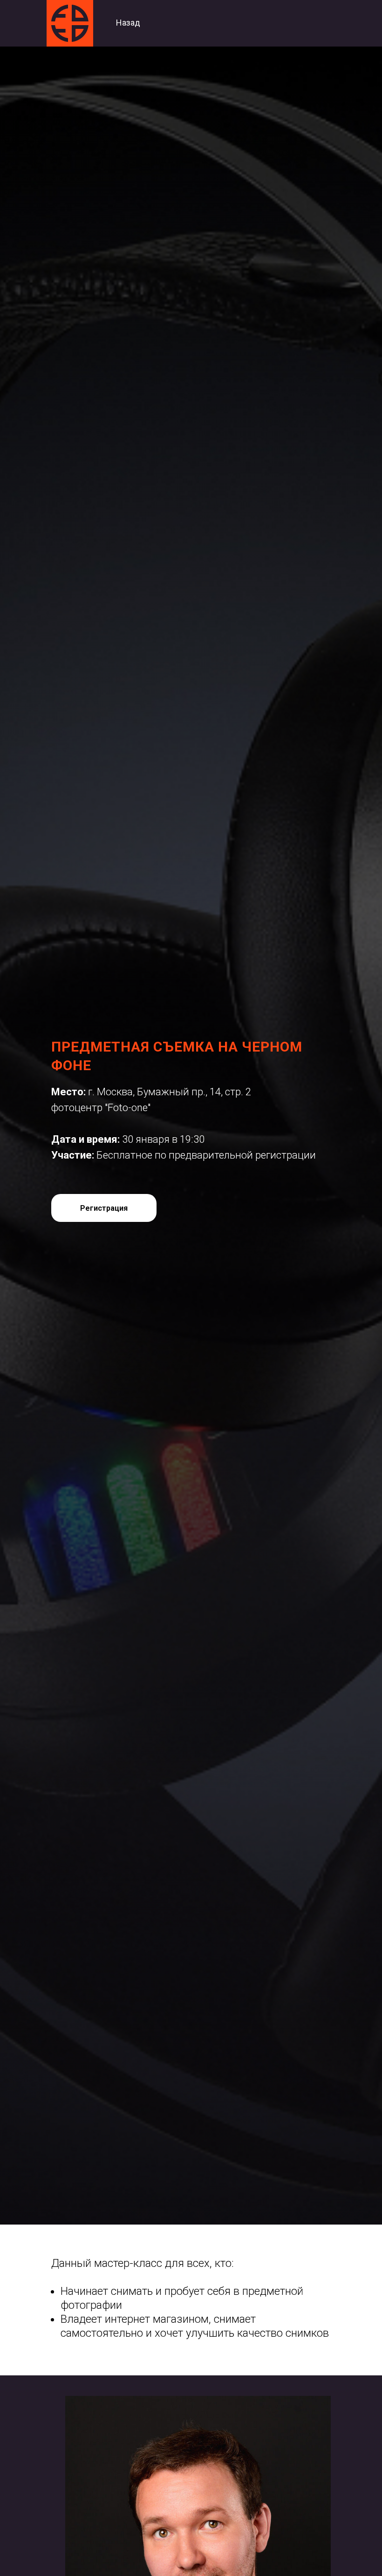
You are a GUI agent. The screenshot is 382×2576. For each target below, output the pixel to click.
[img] (70, 23)
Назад (128, 23)
